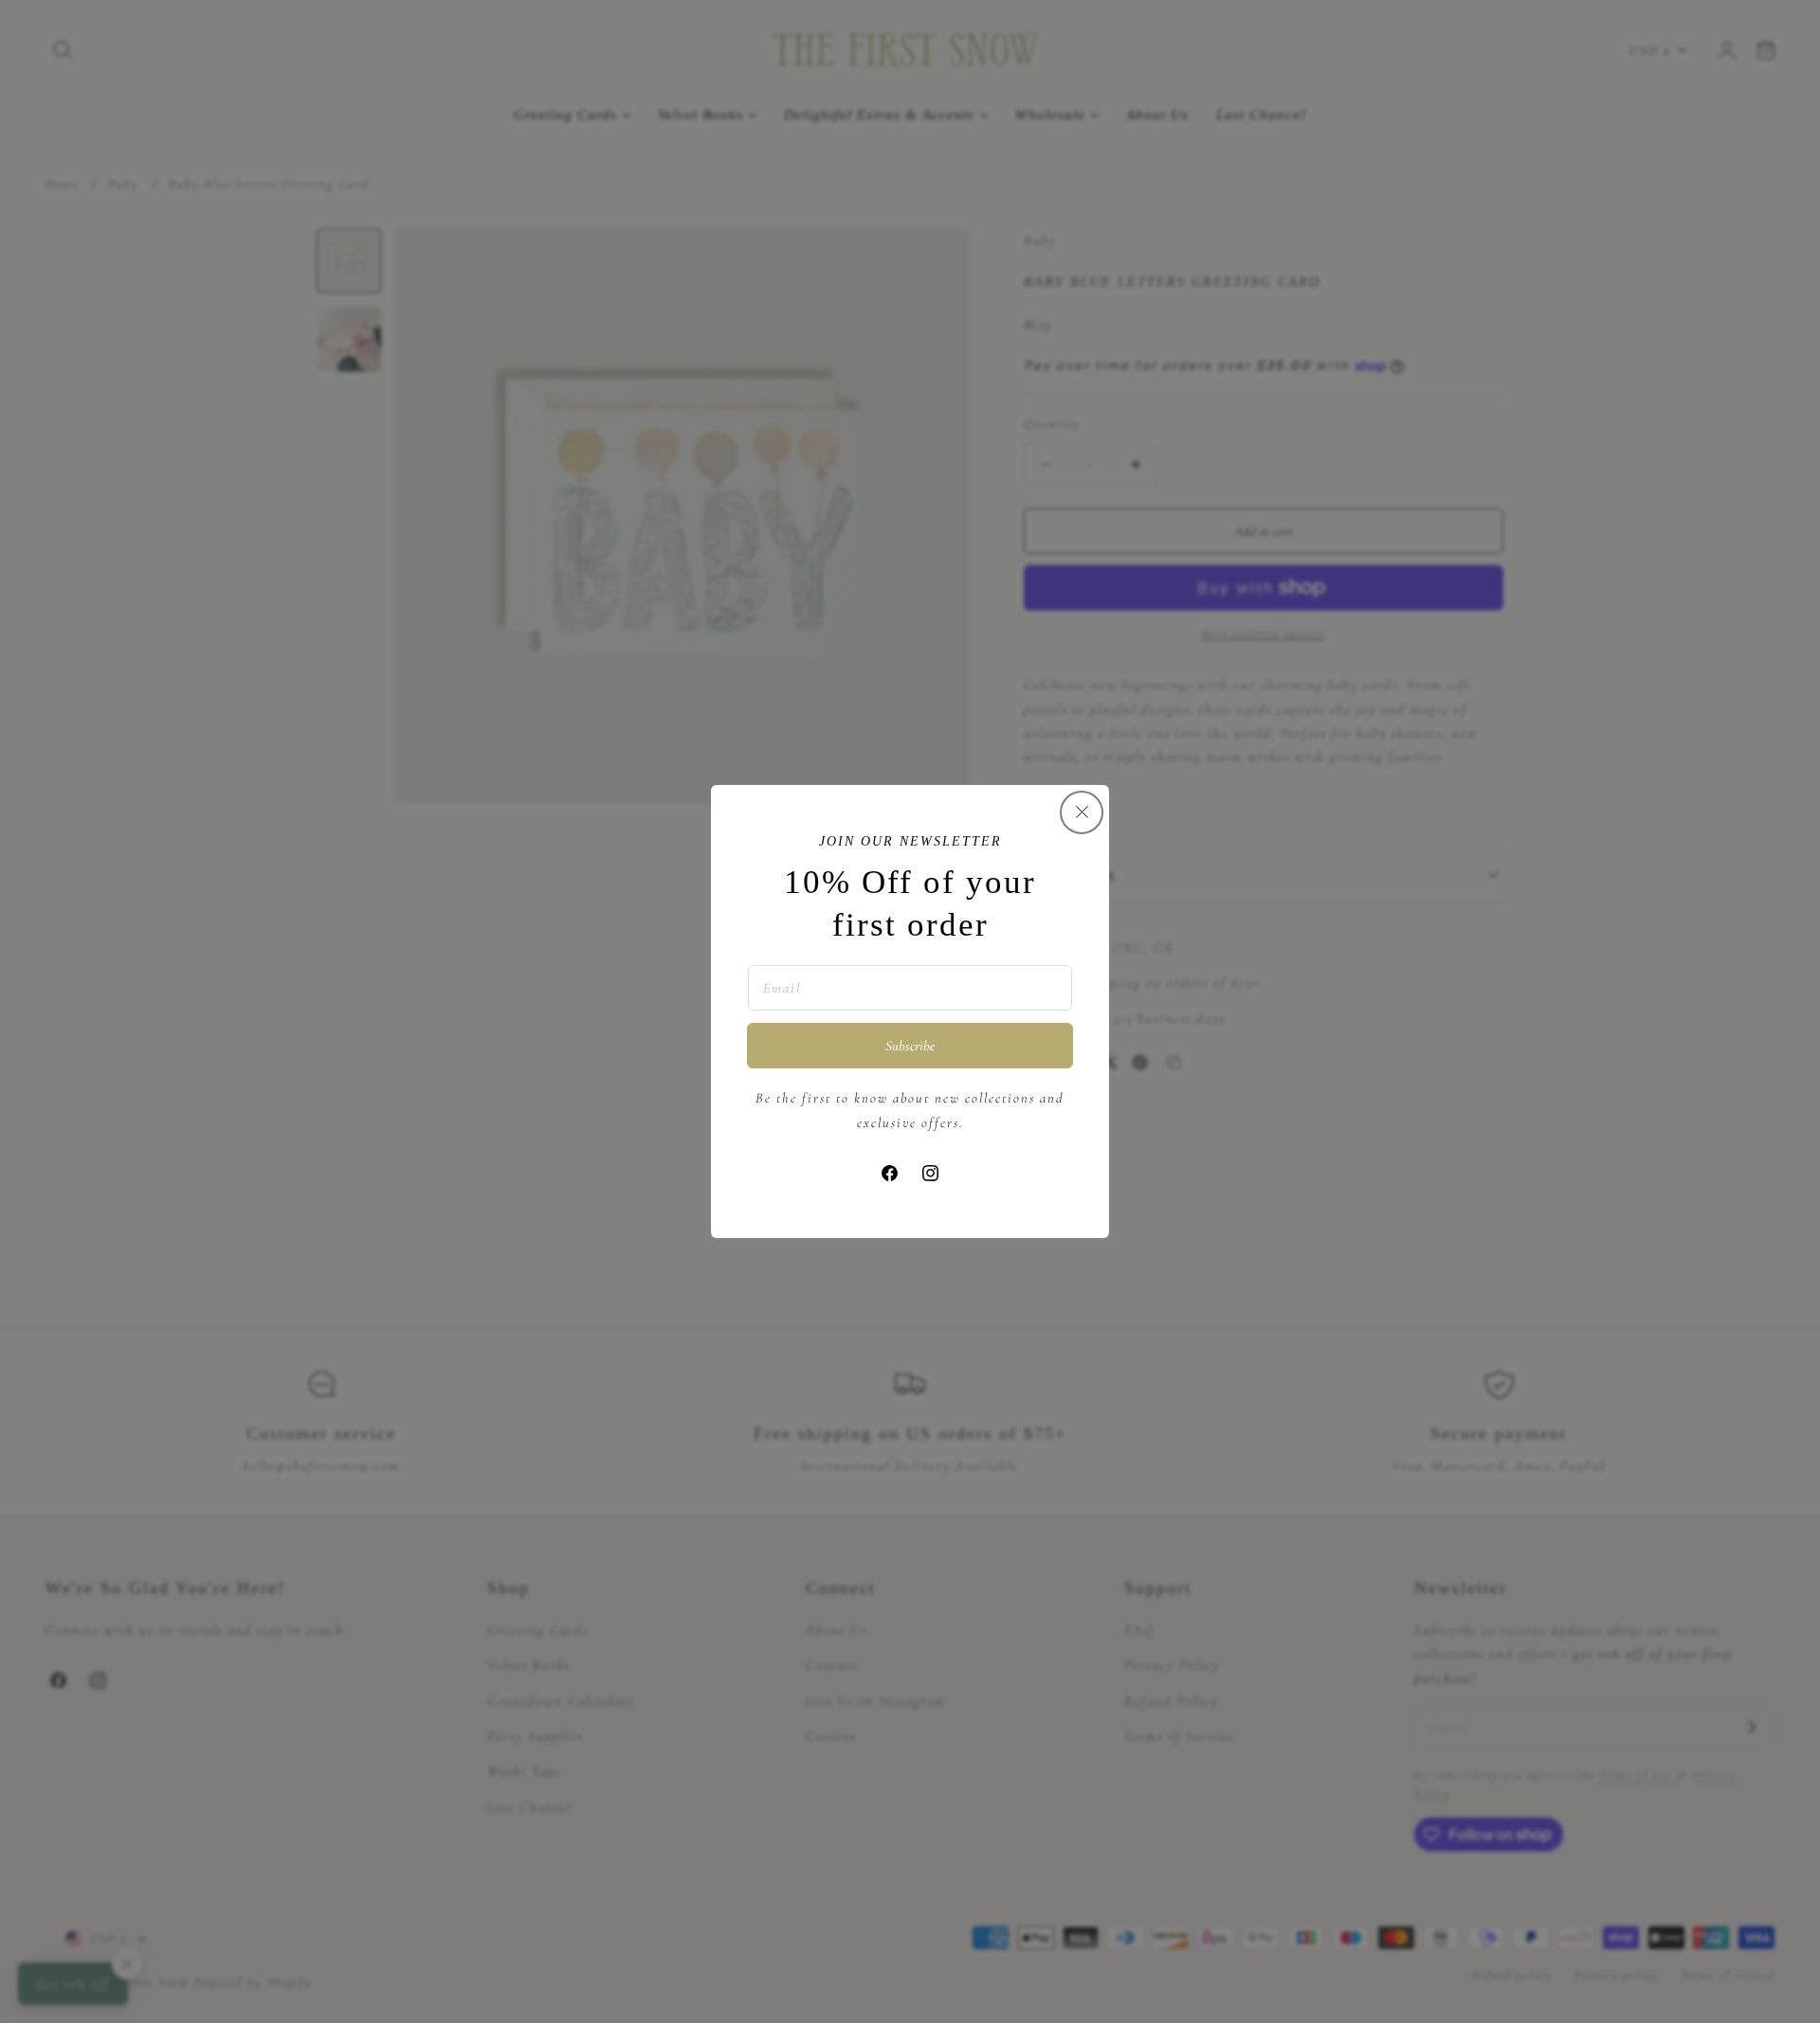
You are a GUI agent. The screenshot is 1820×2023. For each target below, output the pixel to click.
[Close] (1082, 812)
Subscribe (910, 1046)
